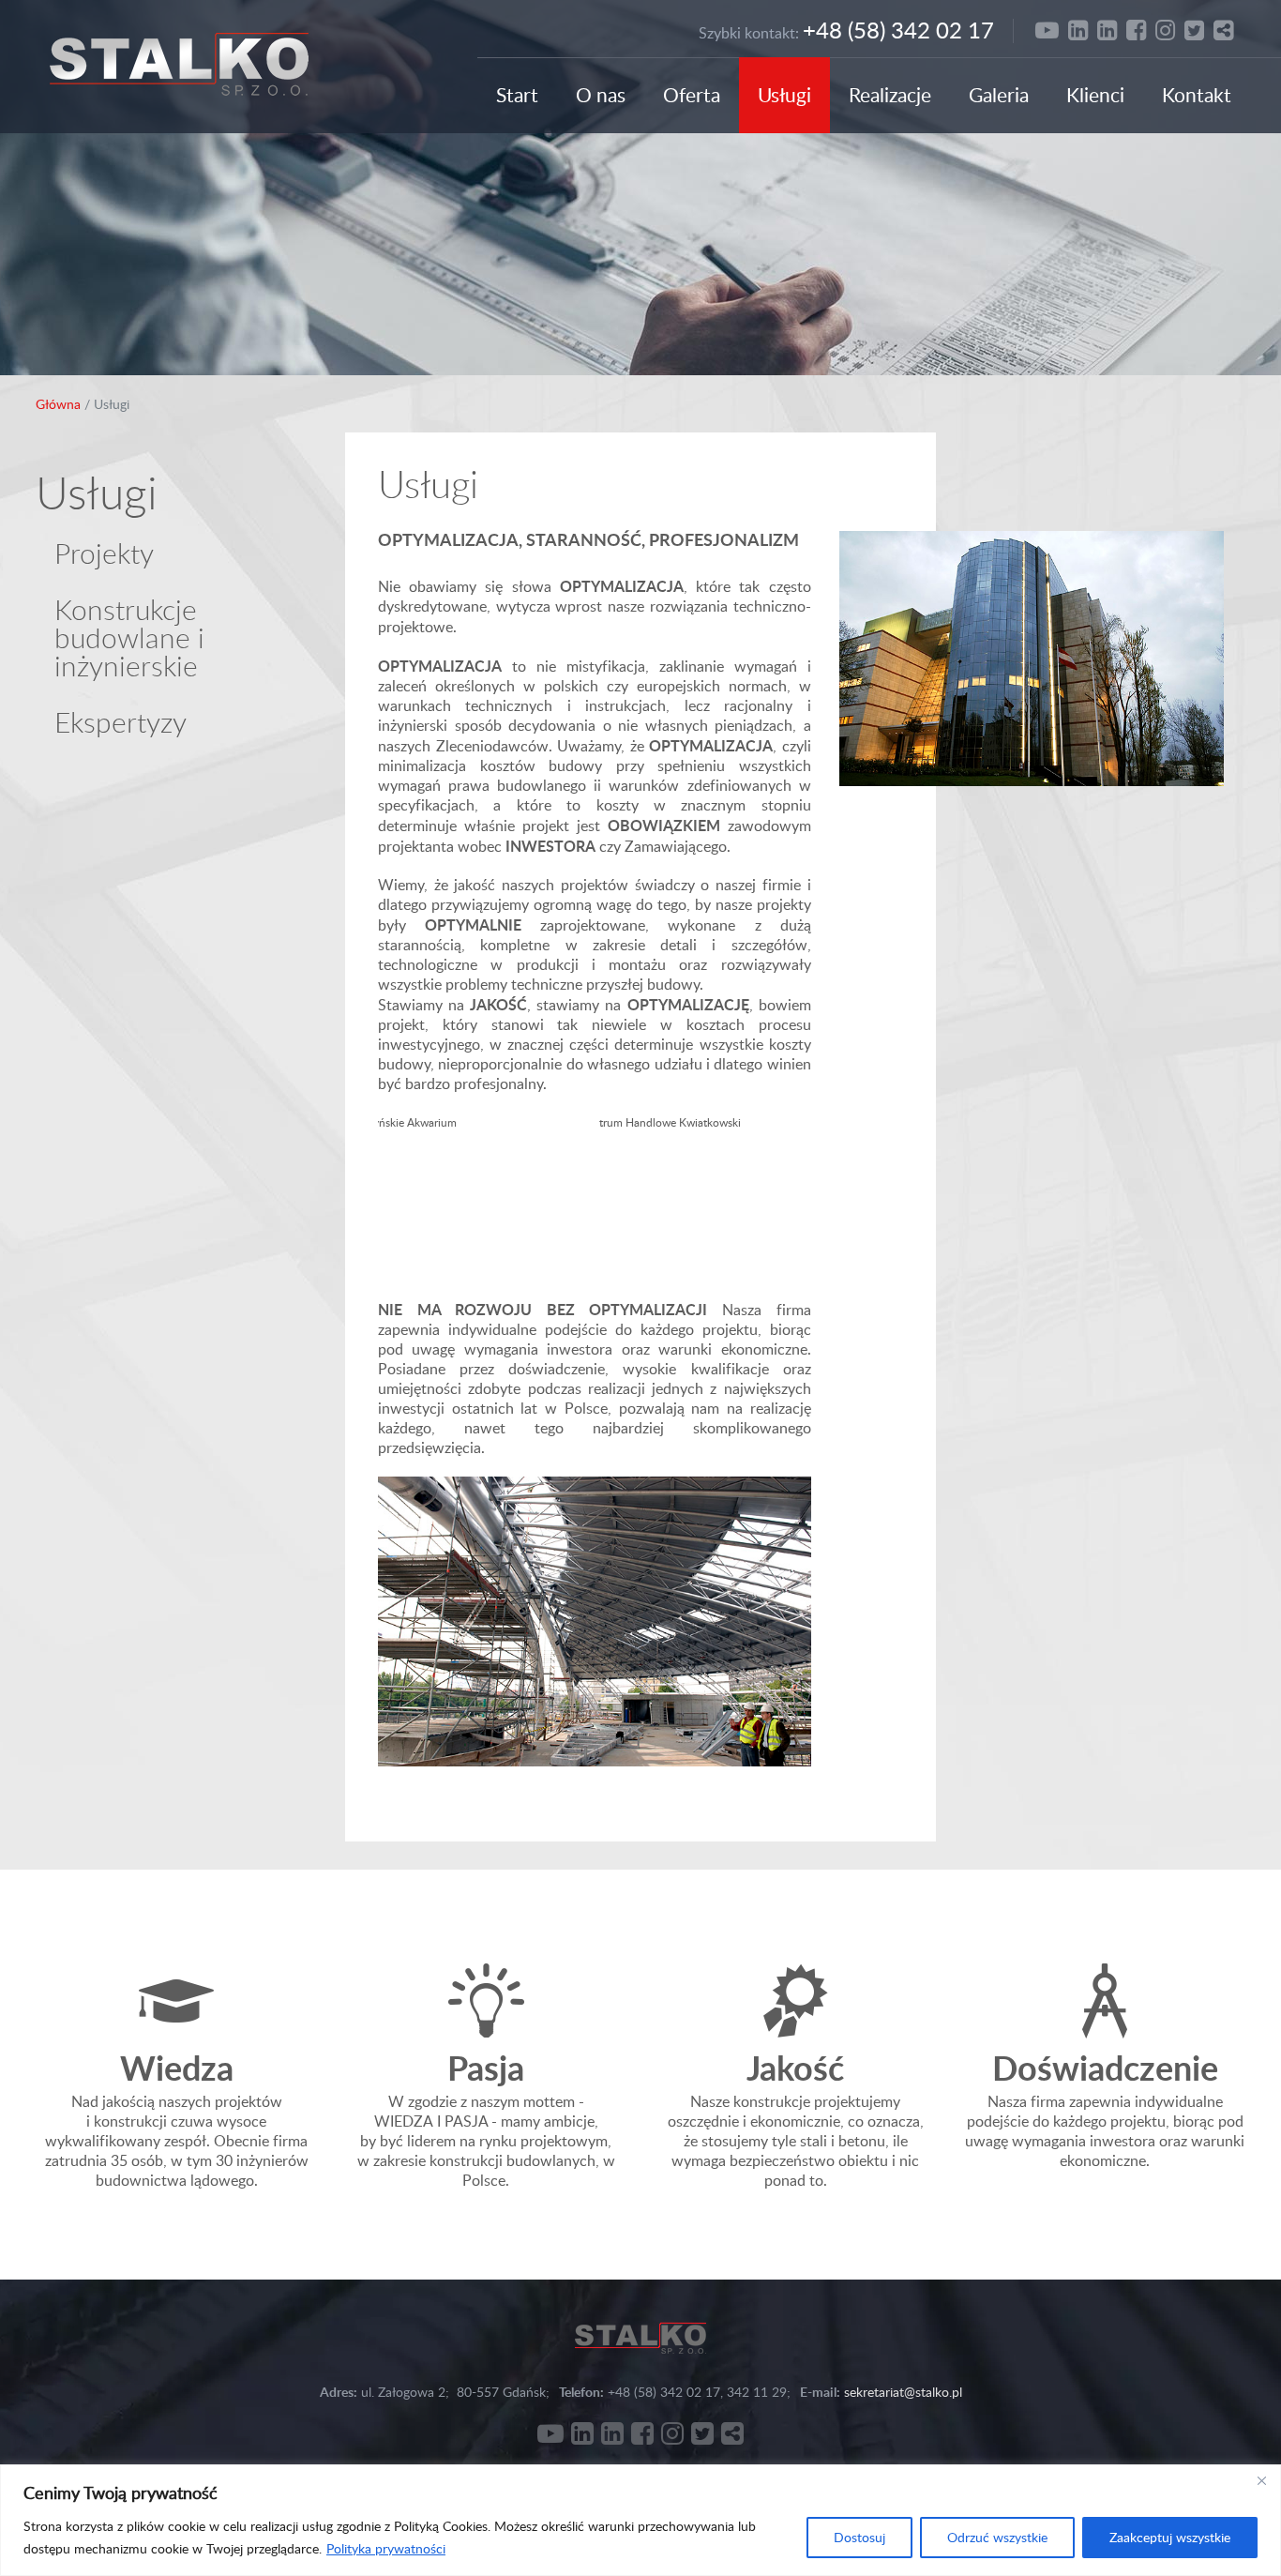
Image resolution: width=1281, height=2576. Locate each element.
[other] (1223, 29)
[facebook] (1136, 29)
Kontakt (1197, 94)
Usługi (784, 94)
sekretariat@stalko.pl (903, 2392)
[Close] (1261, 2480)
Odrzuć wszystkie (997, 2537)
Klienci (1095, 94)
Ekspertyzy (121, 721)
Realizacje (890, 94)
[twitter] (1194, 29)
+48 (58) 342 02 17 (898, 30)
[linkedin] (1078, 29)
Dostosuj (859, 2537)
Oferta (692, 94)
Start (517, 94)
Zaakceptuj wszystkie (1170, 2537)
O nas (601, 94)
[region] (640, 2520)
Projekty (104, 553)
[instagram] (1165, 29)
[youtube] (1047, 29)
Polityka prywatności (386, 2548)
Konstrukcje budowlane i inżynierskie (129, 637)
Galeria (999, 94)
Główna (58, 404)
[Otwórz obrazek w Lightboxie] (484, 1206)
